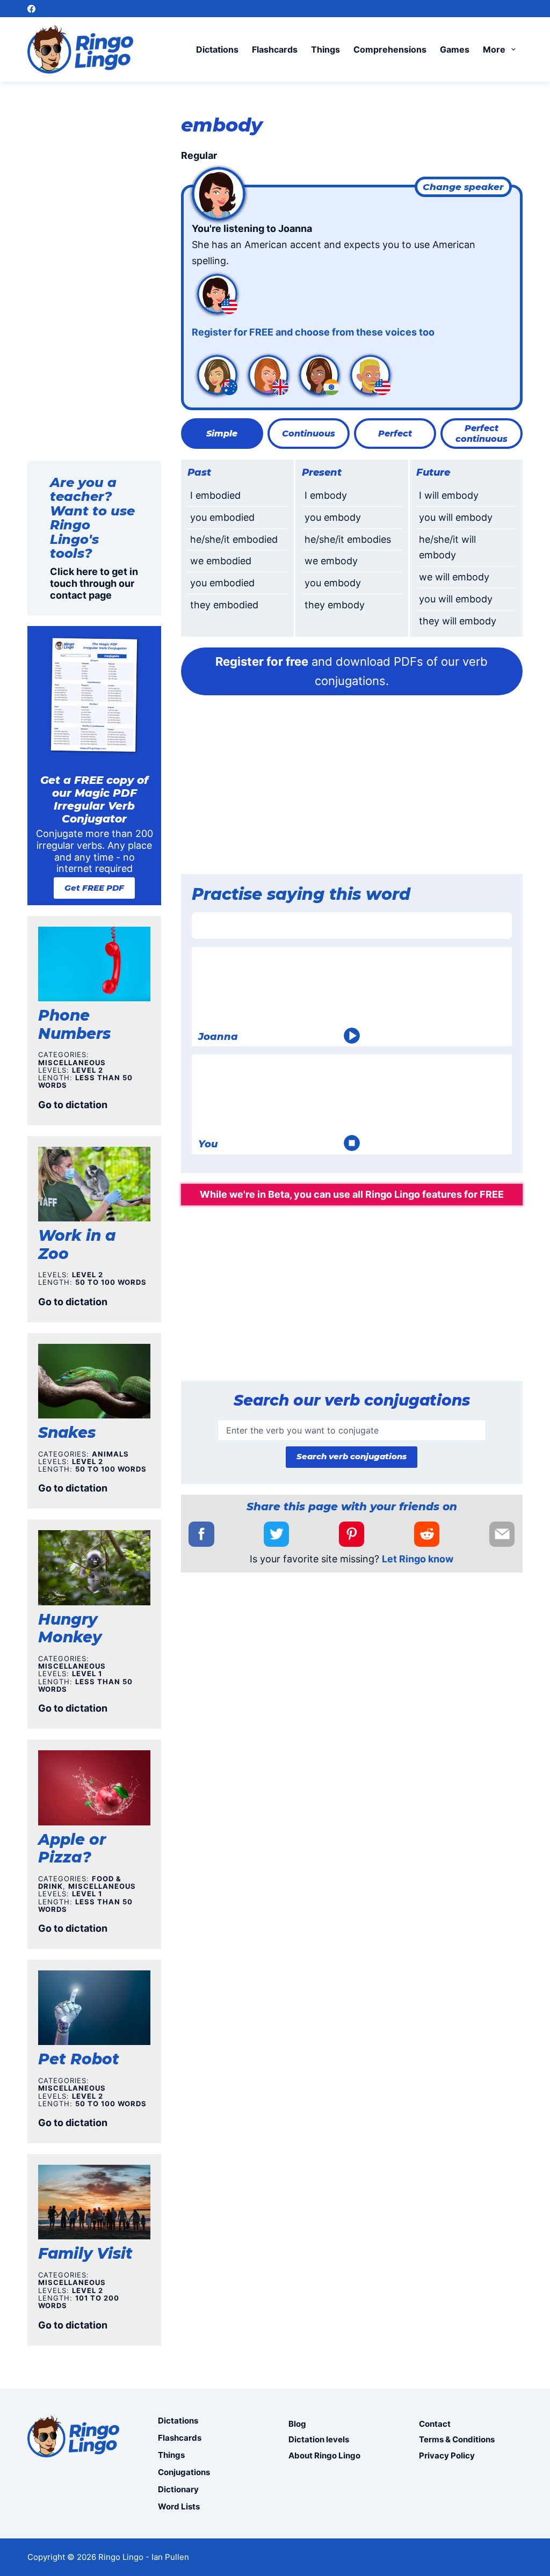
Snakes (67, 1432)
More (494, 49)
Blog (297, 2424)
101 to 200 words (79, 2302)
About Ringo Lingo (324, 2455)
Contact (435, 2424)
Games (455, 49)
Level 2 (88, 1070)
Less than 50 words (85, 1081)
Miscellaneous (72, 1063)
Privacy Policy (447, 2455)
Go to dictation (73, 1105)
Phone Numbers (74, 1024)
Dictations (217, 49)
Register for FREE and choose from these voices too (313, 332)
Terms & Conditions (457, 2439)
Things (325, 49)
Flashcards (275, 49)
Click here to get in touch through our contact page (94, 583)
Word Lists (179, 2506)
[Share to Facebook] (201, 1534)
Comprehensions (390, 49)
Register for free (262, 661)
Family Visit (85, 2253)
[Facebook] (31, 9)
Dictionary (178, 2489)
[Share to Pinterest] (352, 1534)
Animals (110, 1454)
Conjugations (184, 2472)
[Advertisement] (352, 788)
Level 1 (87, 1673)
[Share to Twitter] (276, 1534)
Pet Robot (79, 2059)
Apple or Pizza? (72, 1849)
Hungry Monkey (70, 1628)
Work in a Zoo (77, 1245)
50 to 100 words (111, 1282)
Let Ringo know (418, 1559)
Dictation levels (319, 2439)
